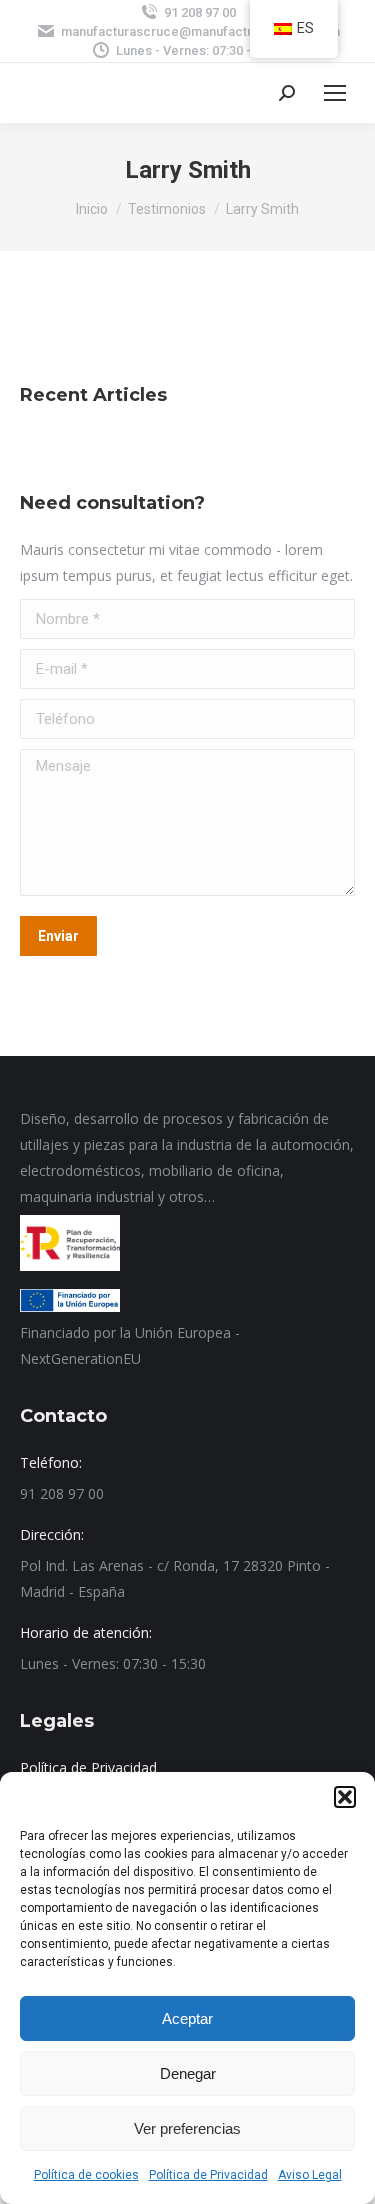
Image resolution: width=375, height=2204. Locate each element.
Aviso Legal (310, 2175)
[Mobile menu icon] (335, 93)
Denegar (188, 2073)
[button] (345, 1797)
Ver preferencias (187, 2128)
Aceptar (187, 2018)
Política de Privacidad (208, 2175)
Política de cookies (86, 2175)
